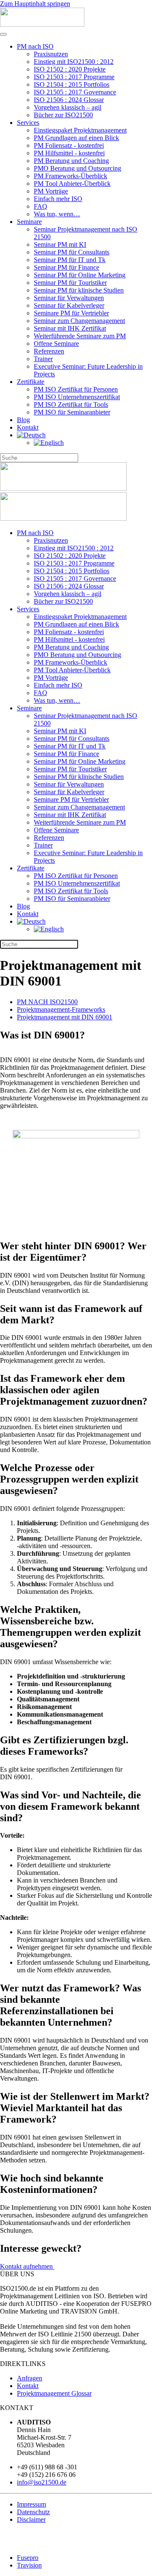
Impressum (31, 2504)
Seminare (29, 222)
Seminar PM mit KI (60, 244)
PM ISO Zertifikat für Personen (76, 389)
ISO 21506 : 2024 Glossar (69, 100)
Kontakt (28, 427)
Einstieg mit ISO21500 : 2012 (74, 62)
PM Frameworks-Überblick (71, 176)
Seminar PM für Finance (66, 267)
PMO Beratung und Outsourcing (77, 168)
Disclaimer (31, 2519)
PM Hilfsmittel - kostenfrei (69, 153)
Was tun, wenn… (57, 214)
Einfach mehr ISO (58, 199)
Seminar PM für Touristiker (70, 283)
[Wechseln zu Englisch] (49, 443)
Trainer (43, 359)
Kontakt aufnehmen (27, 2266)
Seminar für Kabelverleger (69, 305)
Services (28, 123)
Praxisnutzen (51, 54)
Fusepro (28, 2558)
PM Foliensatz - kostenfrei (69, 145)
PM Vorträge (51, 191)
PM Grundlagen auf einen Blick (76, 138)
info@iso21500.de (42, 2482)
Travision (29, 2565)
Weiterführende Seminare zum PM (80, 336)
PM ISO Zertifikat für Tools (71, 404)
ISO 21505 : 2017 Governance (75, 92)
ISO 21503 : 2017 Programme (74, 77)
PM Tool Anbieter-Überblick (72, 184)
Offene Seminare (56, 344)
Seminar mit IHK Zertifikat (70, 328)
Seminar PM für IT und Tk (70, 260)
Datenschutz (33, 2512)
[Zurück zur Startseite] (42, 24)
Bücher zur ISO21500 (63, 115)
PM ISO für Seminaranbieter (72, 412)
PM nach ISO (35, 46)
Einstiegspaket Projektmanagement (80, 130)
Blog (23, 420)
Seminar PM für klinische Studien (79, 290)
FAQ (41, 206)
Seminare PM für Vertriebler (71, 313)
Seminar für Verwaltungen (69, 298)
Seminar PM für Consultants (72, 252)
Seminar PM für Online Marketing (80, 275)
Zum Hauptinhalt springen (35, 4)
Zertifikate (31, 382)
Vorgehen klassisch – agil (68, 107)
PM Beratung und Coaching (71, 161)
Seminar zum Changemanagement (79, 321)
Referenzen (49, 351)
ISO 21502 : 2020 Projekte (70, 69)
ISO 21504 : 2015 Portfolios (72, 84)
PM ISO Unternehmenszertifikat (77, 397)
